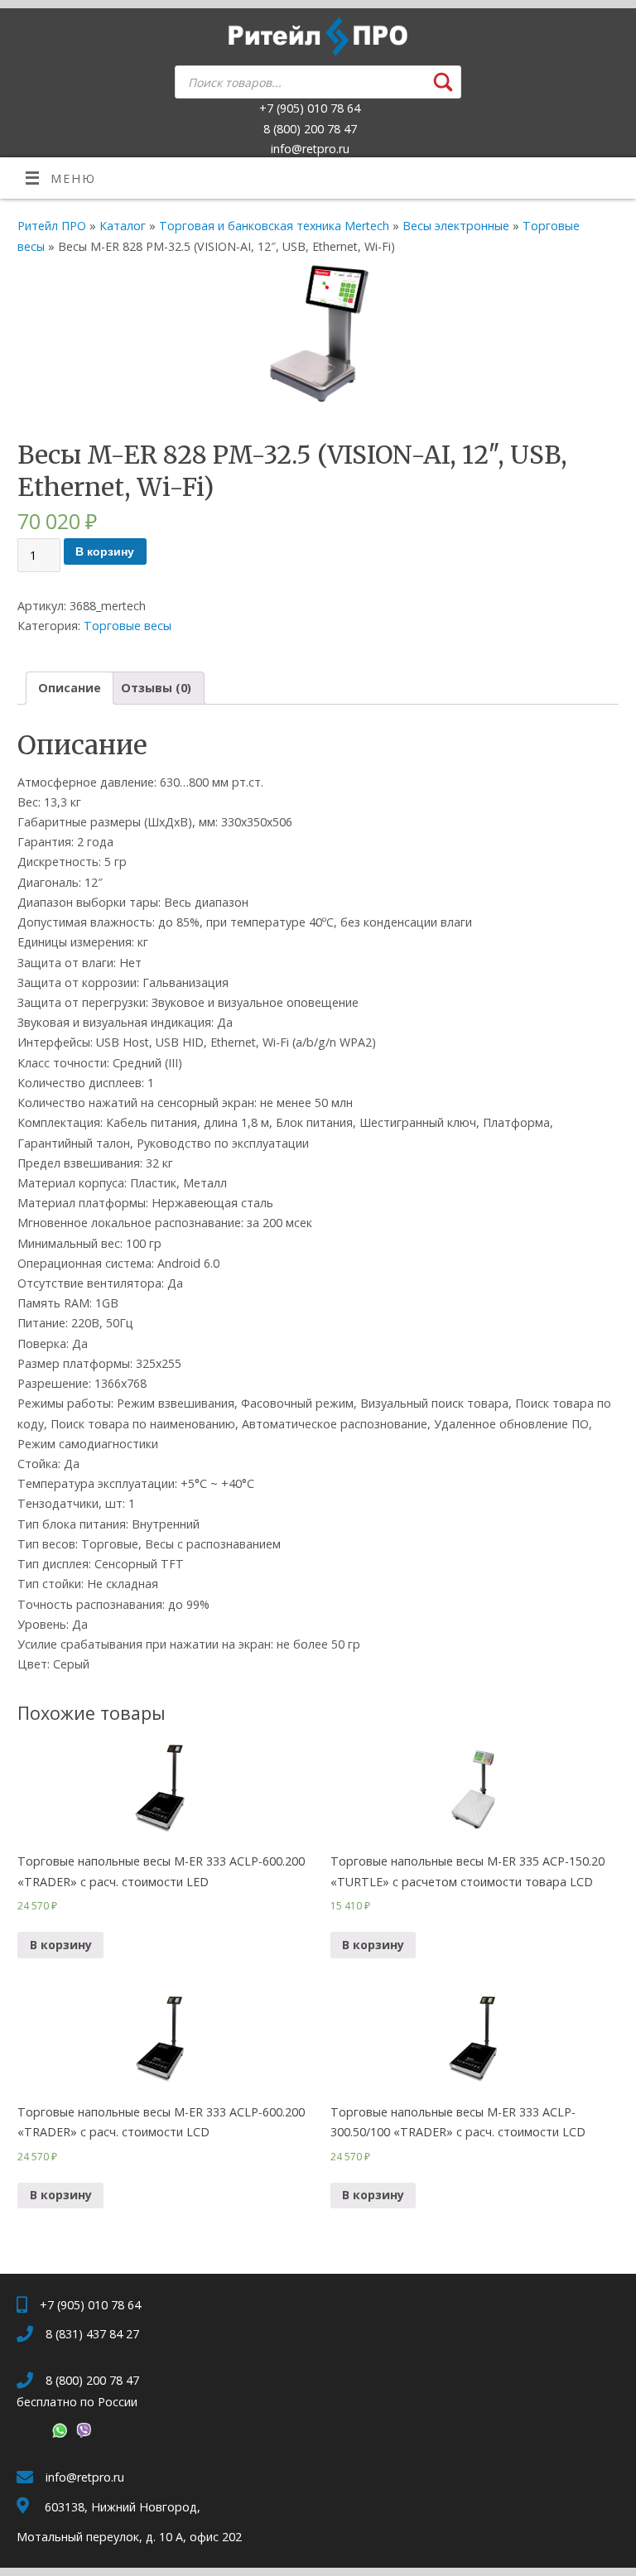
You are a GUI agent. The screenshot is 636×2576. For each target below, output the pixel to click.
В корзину (105, 551)
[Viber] (82, 2433)
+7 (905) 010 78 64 (310, 108)
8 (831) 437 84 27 (92, 2334)
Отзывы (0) (156, 688)
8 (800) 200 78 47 (310, 129)
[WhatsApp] (58, 2433)
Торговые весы (128, 626)
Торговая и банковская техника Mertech (274, 226)
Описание (70, 688)
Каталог (123, 226)
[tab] (70, 688)
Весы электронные (456, 226)
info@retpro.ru (310, 149)
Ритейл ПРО (52, 226)
